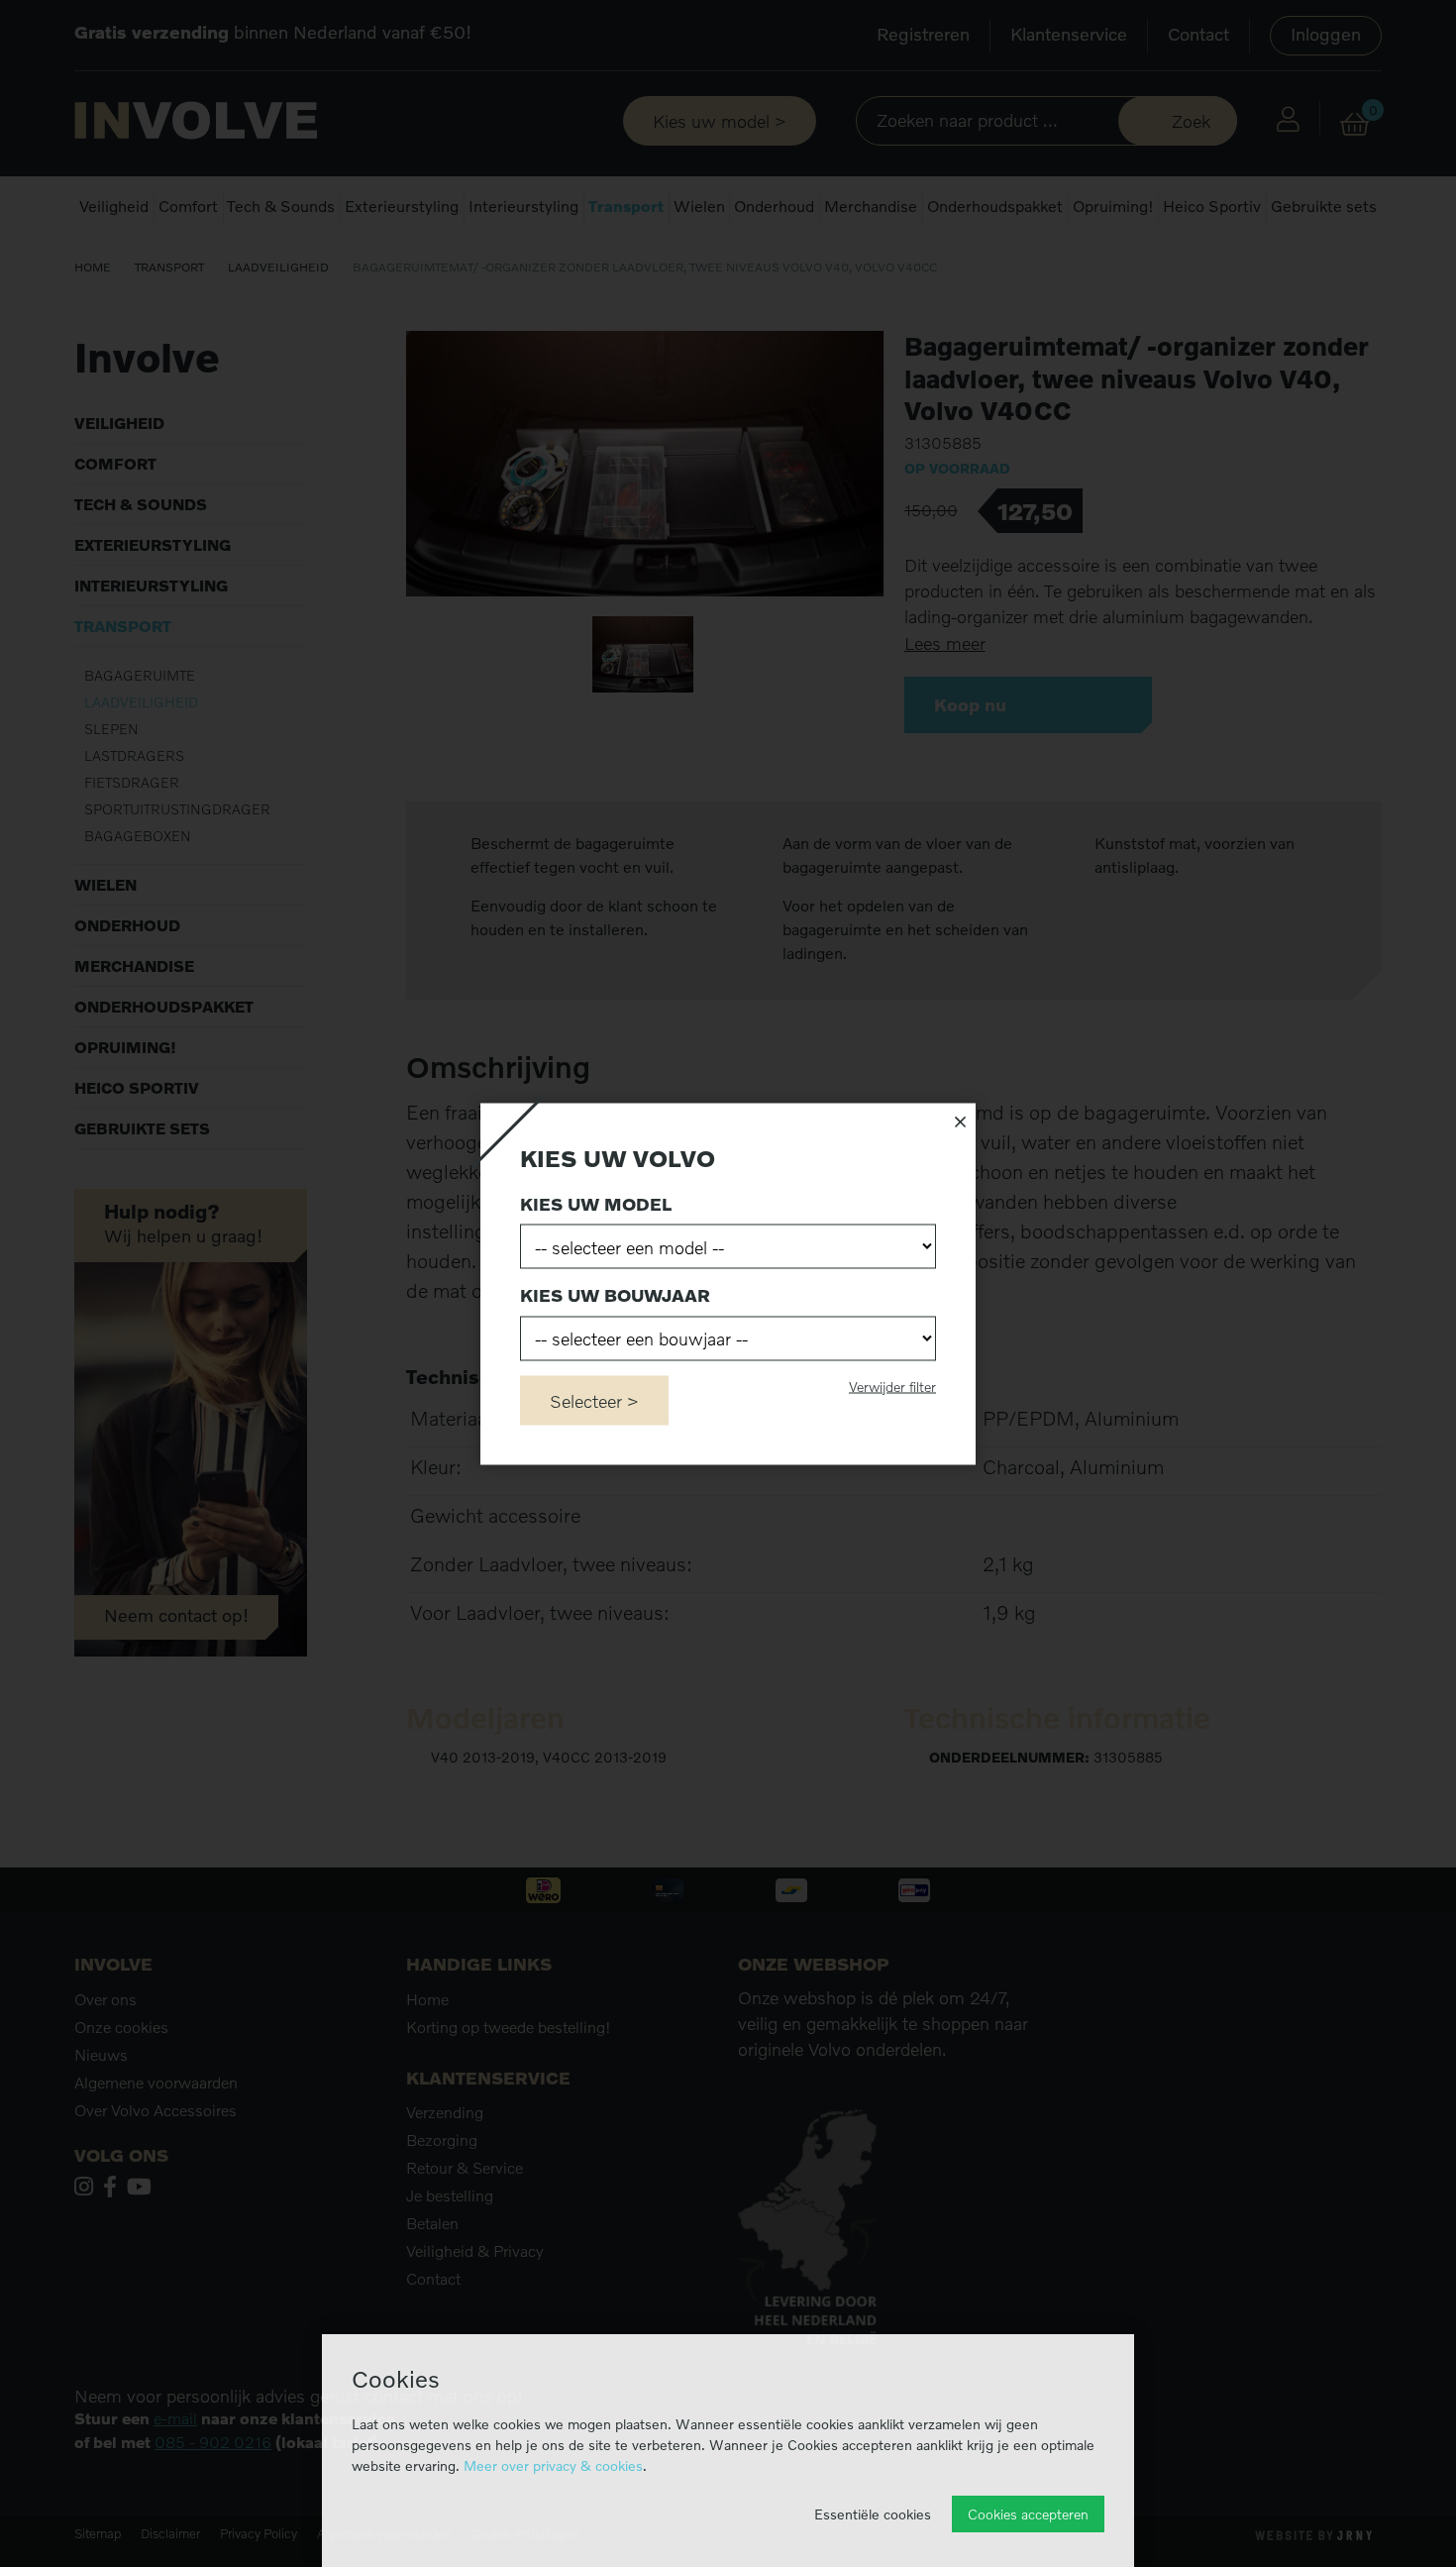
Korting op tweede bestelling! (509, 2027)
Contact (1198, 34)
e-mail (175, 2418)
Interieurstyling (523, 206)
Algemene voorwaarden (156, 2083)
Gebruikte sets (1324, 206)
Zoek (1191, 121)
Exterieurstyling (402, 206)
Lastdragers (134, 755)
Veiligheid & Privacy (475, 2251)
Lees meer (945, 643)
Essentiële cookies (873, 2514)
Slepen (111, 729)
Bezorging (442, 2140)
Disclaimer (170, 2534)
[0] (1354, 124)
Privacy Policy (259, 2534)
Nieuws (101, 2055)
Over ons (105, 1999)
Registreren (923, 34)
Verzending (445, 2112)
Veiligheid (114, 206)
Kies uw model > (720, 121)
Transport (626, 206)
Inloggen (1326, 34)
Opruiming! (1113, 206)
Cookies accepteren (1028, 2514)
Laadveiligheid (278, 267)
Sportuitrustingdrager (177, 809)
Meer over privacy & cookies (553, 2465)
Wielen (699, 206)
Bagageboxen (138, 836)
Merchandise (871, 206)
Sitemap (98, 2534)
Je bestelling (450, 2195)
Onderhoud (774, 206)
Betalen (432, 2223)
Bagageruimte (140, 675)
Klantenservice (1069, 34)
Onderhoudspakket (995, 206)
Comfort (188, 206)
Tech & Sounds (281, 206)
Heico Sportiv (1212, 206)
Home (93, 267)
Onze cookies (121, 2027)
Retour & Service (465, 2168)
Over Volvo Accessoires (156, 2110)
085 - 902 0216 (213, 2442)
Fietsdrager (132, 782)
